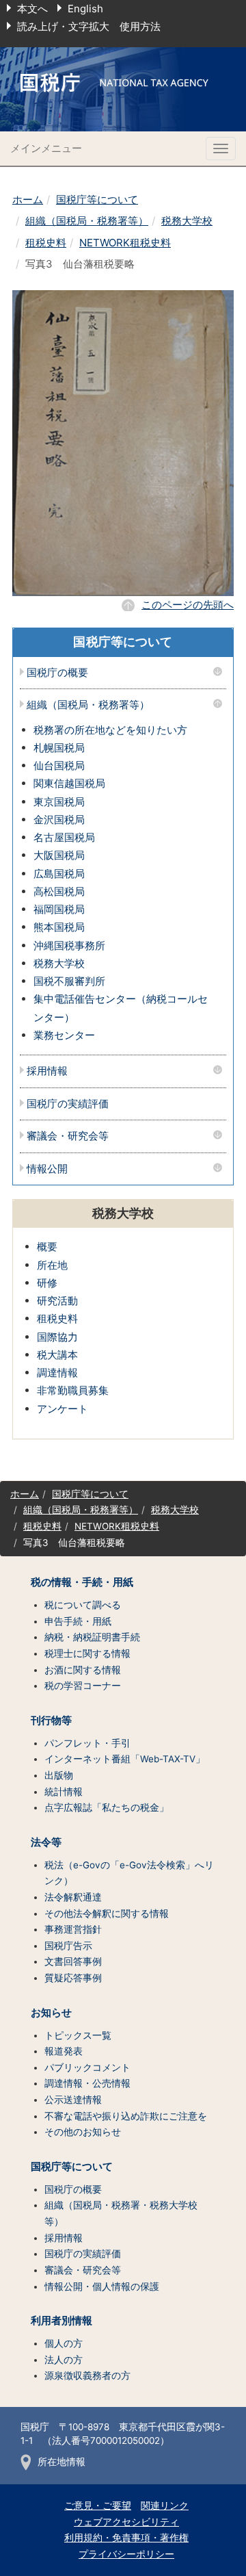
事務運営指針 (73, 1929)
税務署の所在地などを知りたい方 (110, 730)
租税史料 (46, 243)
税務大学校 (187, 221)
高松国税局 (59, 891)
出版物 (59, 1775)
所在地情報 (61, 2462)
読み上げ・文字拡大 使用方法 (89, 26)
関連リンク (165, 2506)
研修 (47, 1283)
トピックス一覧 (78, 2035)
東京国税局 (59, 802)
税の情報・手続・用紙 (82, 1582)
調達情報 (57, 1373)
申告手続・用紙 (78, 1621)
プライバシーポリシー (126, 2554)
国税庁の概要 (57, 673)
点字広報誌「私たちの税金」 (107, 1807)
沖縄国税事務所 (69, 945)
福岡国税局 (59, 909)
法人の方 (64, 2360)
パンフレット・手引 (87, 1743)
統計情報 (64, 1792)
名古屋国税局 (64, 837)
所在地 (52, 1265)
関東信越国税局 (69, 783)
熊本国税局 (59, 927)
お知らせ (51, 2013)
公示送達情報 (73, 2100)
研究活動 (57, 1301)
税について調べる (83, 1605)
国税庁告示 (68, 1946)
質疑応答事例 (73, 1978)
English (85, 9)
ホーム (28, 199)
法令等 (46, 1842)
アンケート (63, 1409)
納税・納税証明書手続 (92, 1637)
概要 (47, 1247)
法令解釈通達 (73, 1897)
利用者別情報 (61, 2321)
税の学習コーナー (83, 1686)
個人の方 (64, 2343)
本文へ (32, 9)
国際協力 (57, 1337)
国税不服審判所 (69, 981)
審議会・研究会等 (68, 1136)
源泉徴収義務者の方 (87, 2375)
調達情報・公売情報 (87, 2083)
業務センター (64, 1035)
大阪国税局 (59, 855)
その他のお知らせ (83, 2132)
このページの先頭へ (188, 605)
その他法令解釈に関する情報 (107, 1914)
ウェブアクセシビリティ (126, 2522)
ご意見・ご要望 (98, 2506)
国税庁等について (97, 199)
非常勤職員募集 (73, 1390)
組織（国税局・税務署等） (87, 221)
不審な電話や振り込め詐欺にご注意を (126, 2116)
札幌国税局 (59, 748)
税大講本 (57, 1355)
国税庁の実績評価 (68, 1104)
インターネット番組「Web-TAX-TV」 (125, 1759)
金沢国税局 (59, 820)
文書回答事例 (73, 1961)
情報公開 (47, 1169)
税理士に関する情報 (87, 1653)
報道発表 (64, 2051)
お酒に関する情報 (83, 1670)
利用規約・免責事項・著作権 (126, 2538)
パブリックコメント (87, 2068)
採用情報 (47, 1071)
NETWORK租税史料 (125, 243)
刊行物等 (51, 1721)
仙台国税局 (59, 765)
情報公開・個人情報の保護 (102, 2287)
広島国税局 (59, 874)
